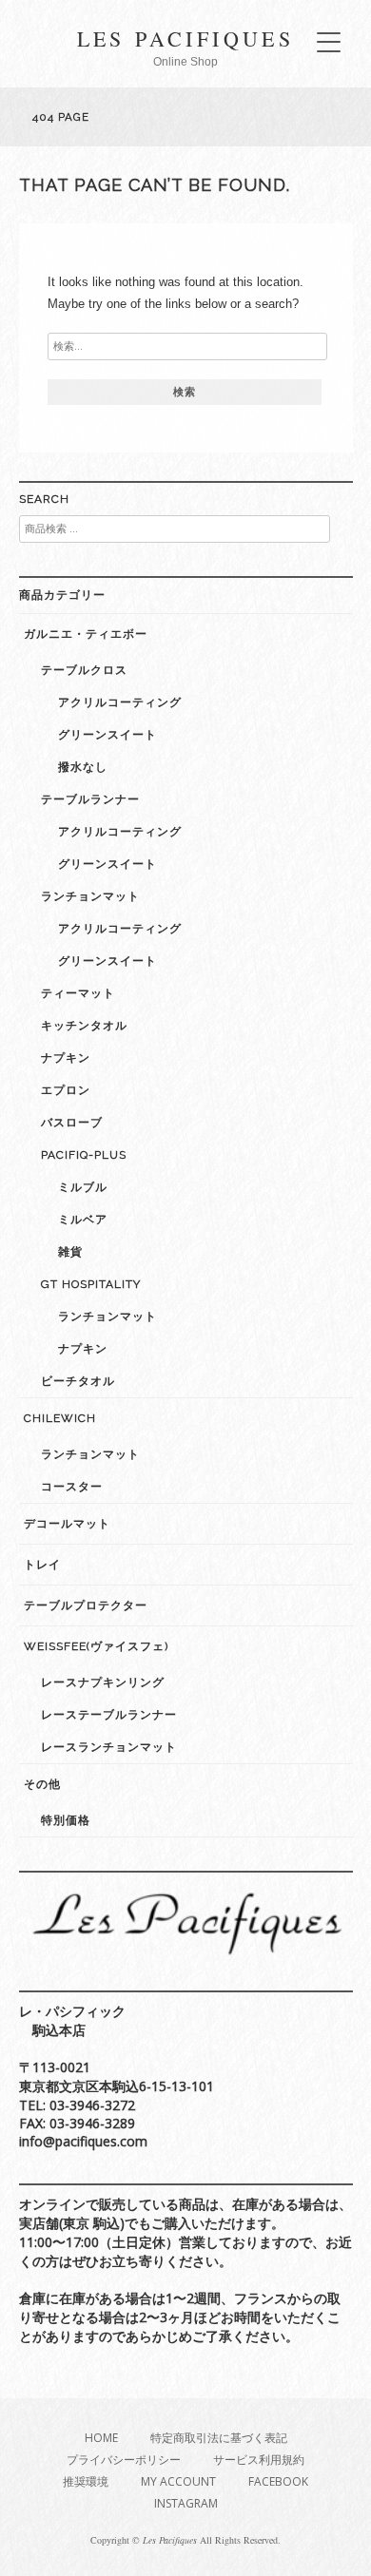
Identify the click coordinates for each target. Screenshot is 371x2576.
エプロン (66, 1090)
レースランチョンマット (109, 1747)
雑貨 (70, 1252)
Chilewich (60, 1418)
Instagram (186, 2503)
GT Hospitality (91, 1284)
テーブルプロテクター (86, 1605)
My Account (178, 2481)
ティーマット (78, 993)
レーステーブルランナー (109, 1715)
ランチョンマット (90, 896)
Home (101, 2438)
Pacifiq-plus (84, 1155)
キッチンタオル (84, 1026)
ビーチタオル (78, 1381)
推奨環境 (86, 2481)
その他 (42, 1784)
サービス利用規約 (259, 2460)
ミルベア (83, 1220)
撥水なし (83, 767)
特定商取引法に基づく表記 (219, 2438)
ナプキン (66, 1058)
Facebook (278, 2481)
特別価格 (66, 1820)
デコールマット (67, 1524)
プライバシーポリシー (124, 2460)
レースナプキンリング (103, 1682)
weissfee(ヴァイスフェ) (96, 1646)
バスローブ (72, 1123)
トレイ (42, 1565)
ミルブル (83, 1187)
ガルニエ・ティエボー (86, 634)
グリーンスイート (107, 735)
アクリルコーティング (120, 702)
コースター (72, 1487)
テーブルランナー (90, 799)
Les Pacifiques (186, 38)
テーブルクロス (84, 670)
